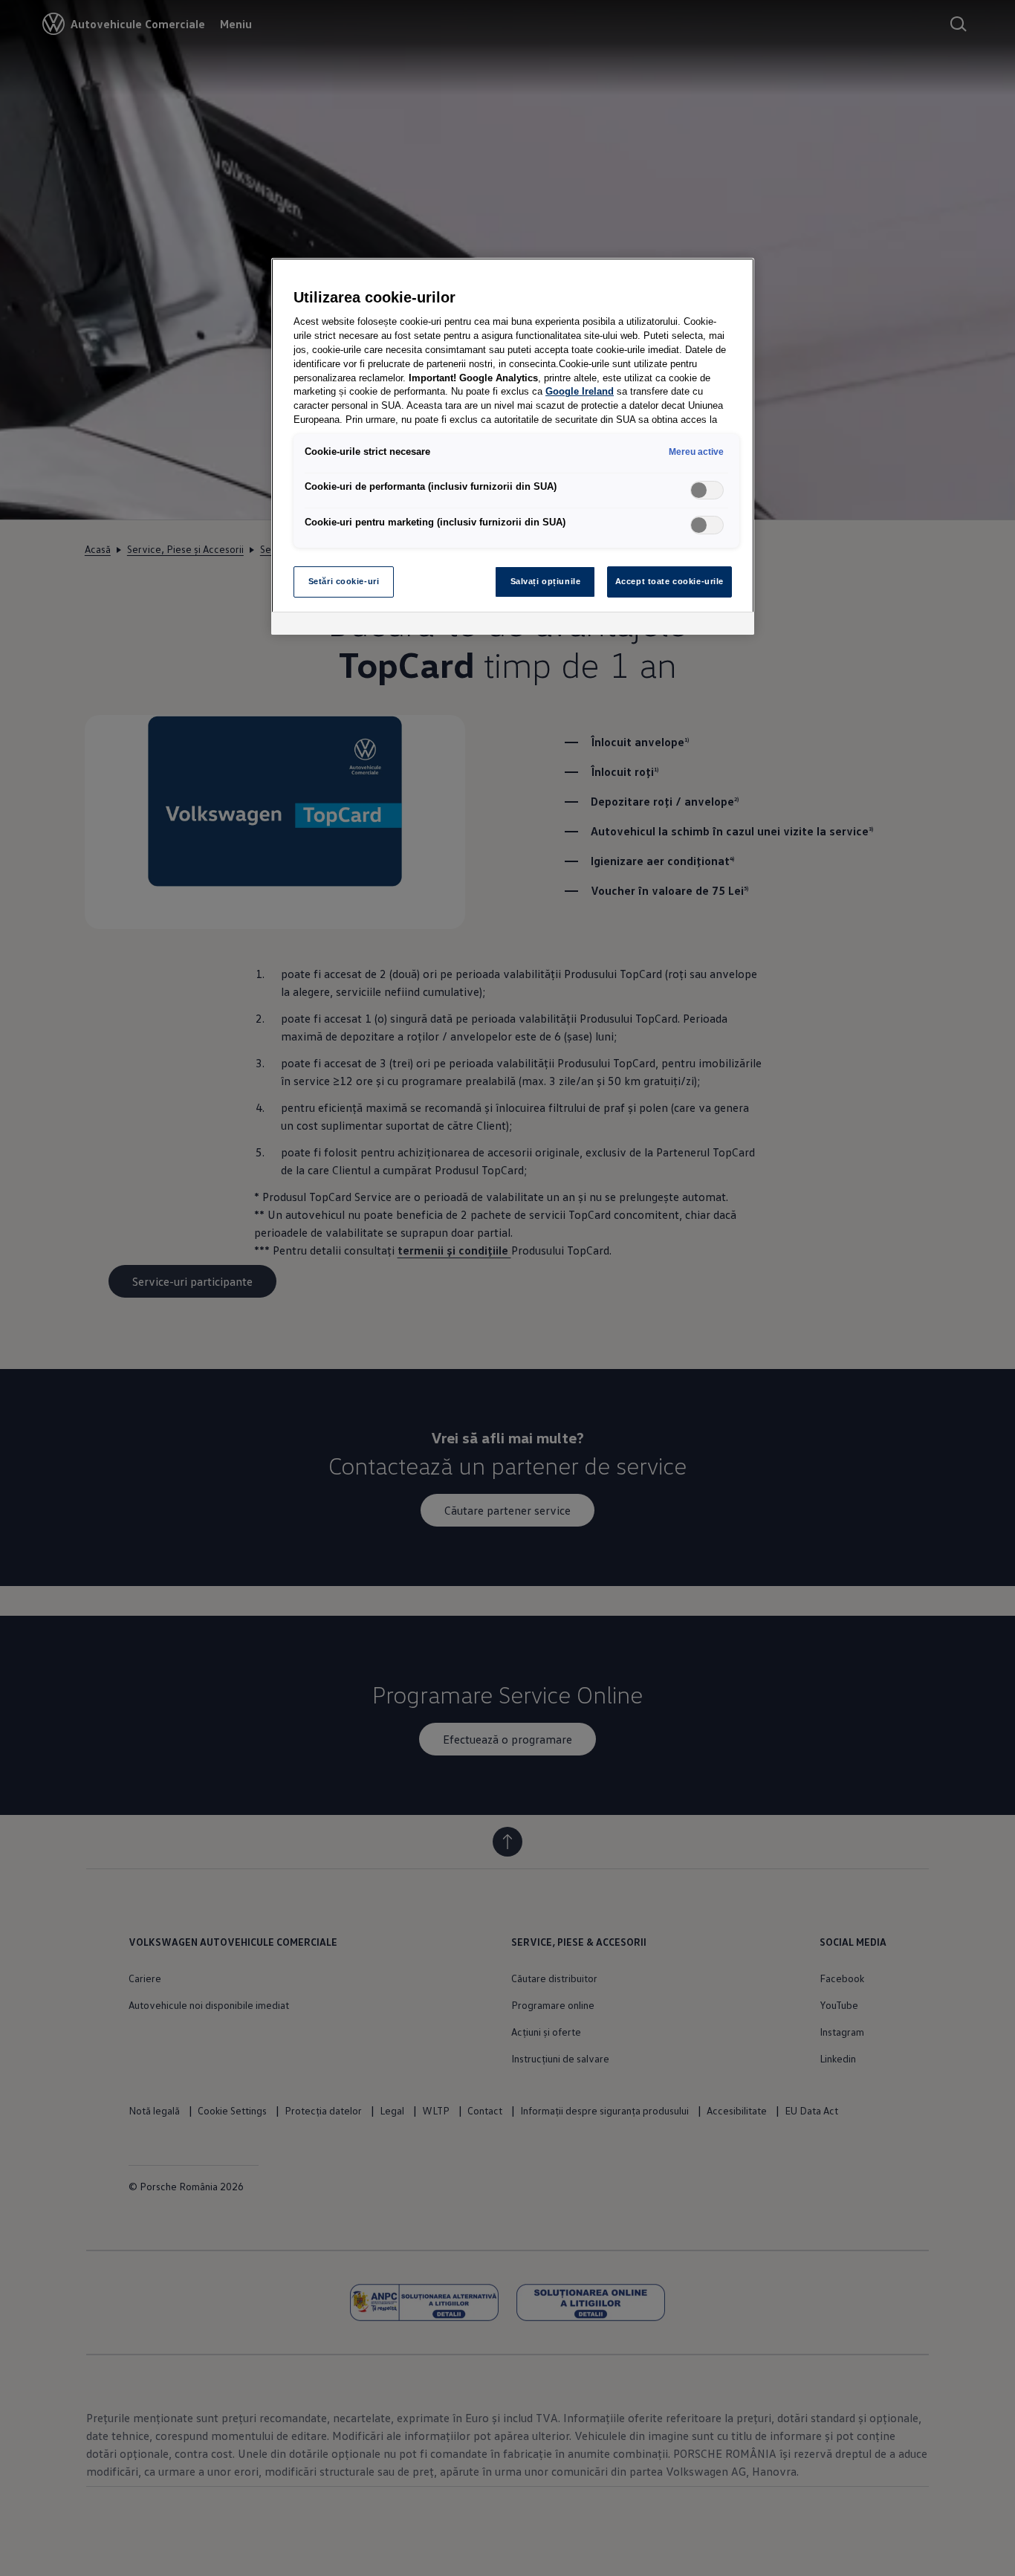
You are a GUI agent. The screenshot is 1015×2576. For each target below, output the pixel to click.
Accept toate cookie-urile (669, 581)
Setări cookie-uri (344, 581)
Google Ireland (580, 392)
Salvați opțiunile (546, 581)
